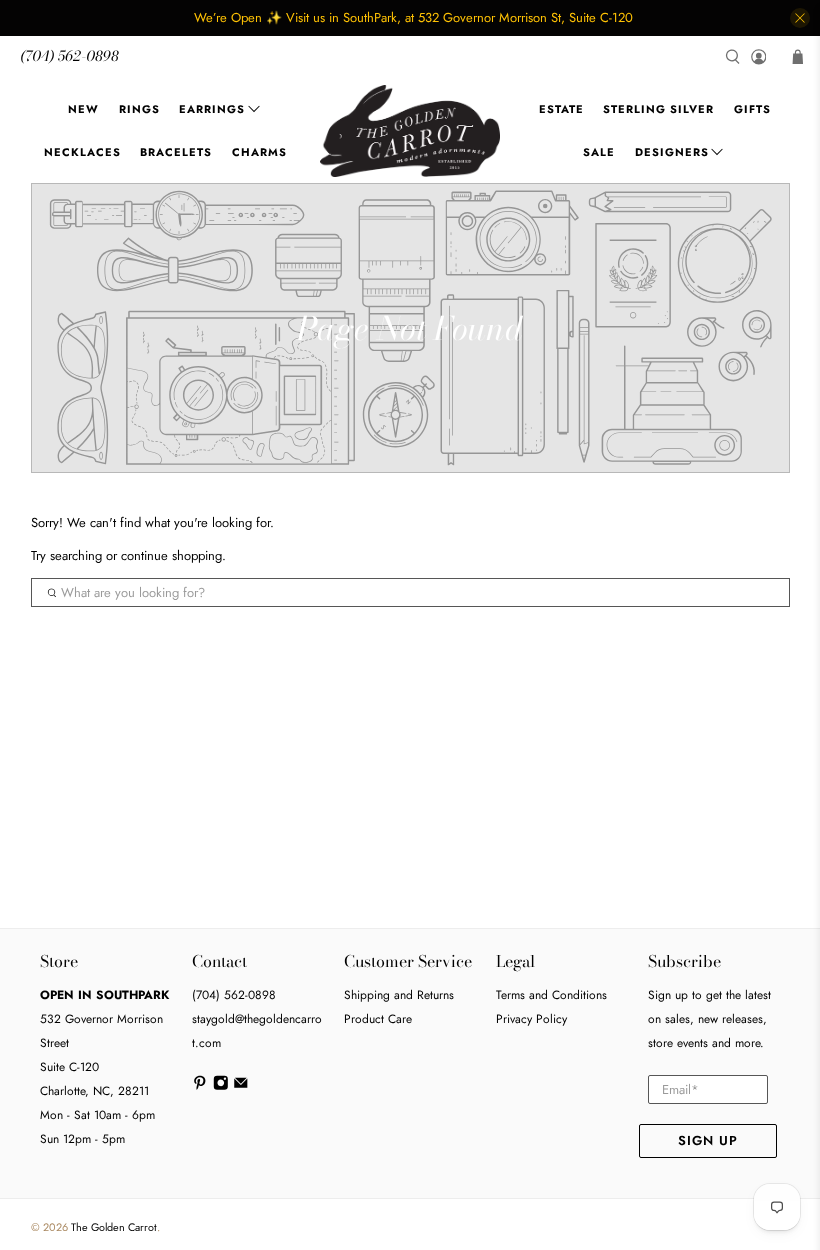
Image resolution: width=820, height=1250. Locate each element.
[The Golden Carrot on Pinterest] (200, 1087)
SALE (599, 152)
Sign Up (708, 1140)
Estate (561, 109)
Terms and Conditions (551, 995)
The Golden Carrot (114, 1227)
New (83, 109)
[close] (800, 18)
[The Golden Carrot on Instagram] (221, 1087)
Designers (672, 152)
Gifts (752, 109)
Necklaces (82, 152)
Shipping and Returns (399, 995)
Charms (259, 152)
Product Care (378, 1019)
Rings (139, 109)
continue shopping (171, 555)
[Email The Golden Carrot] (241, 1087)
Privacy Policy (531, 1019)
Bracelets (176, 152)
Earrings (212, 109)
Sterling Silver (658, 109)
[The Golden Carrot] (410, 131)
